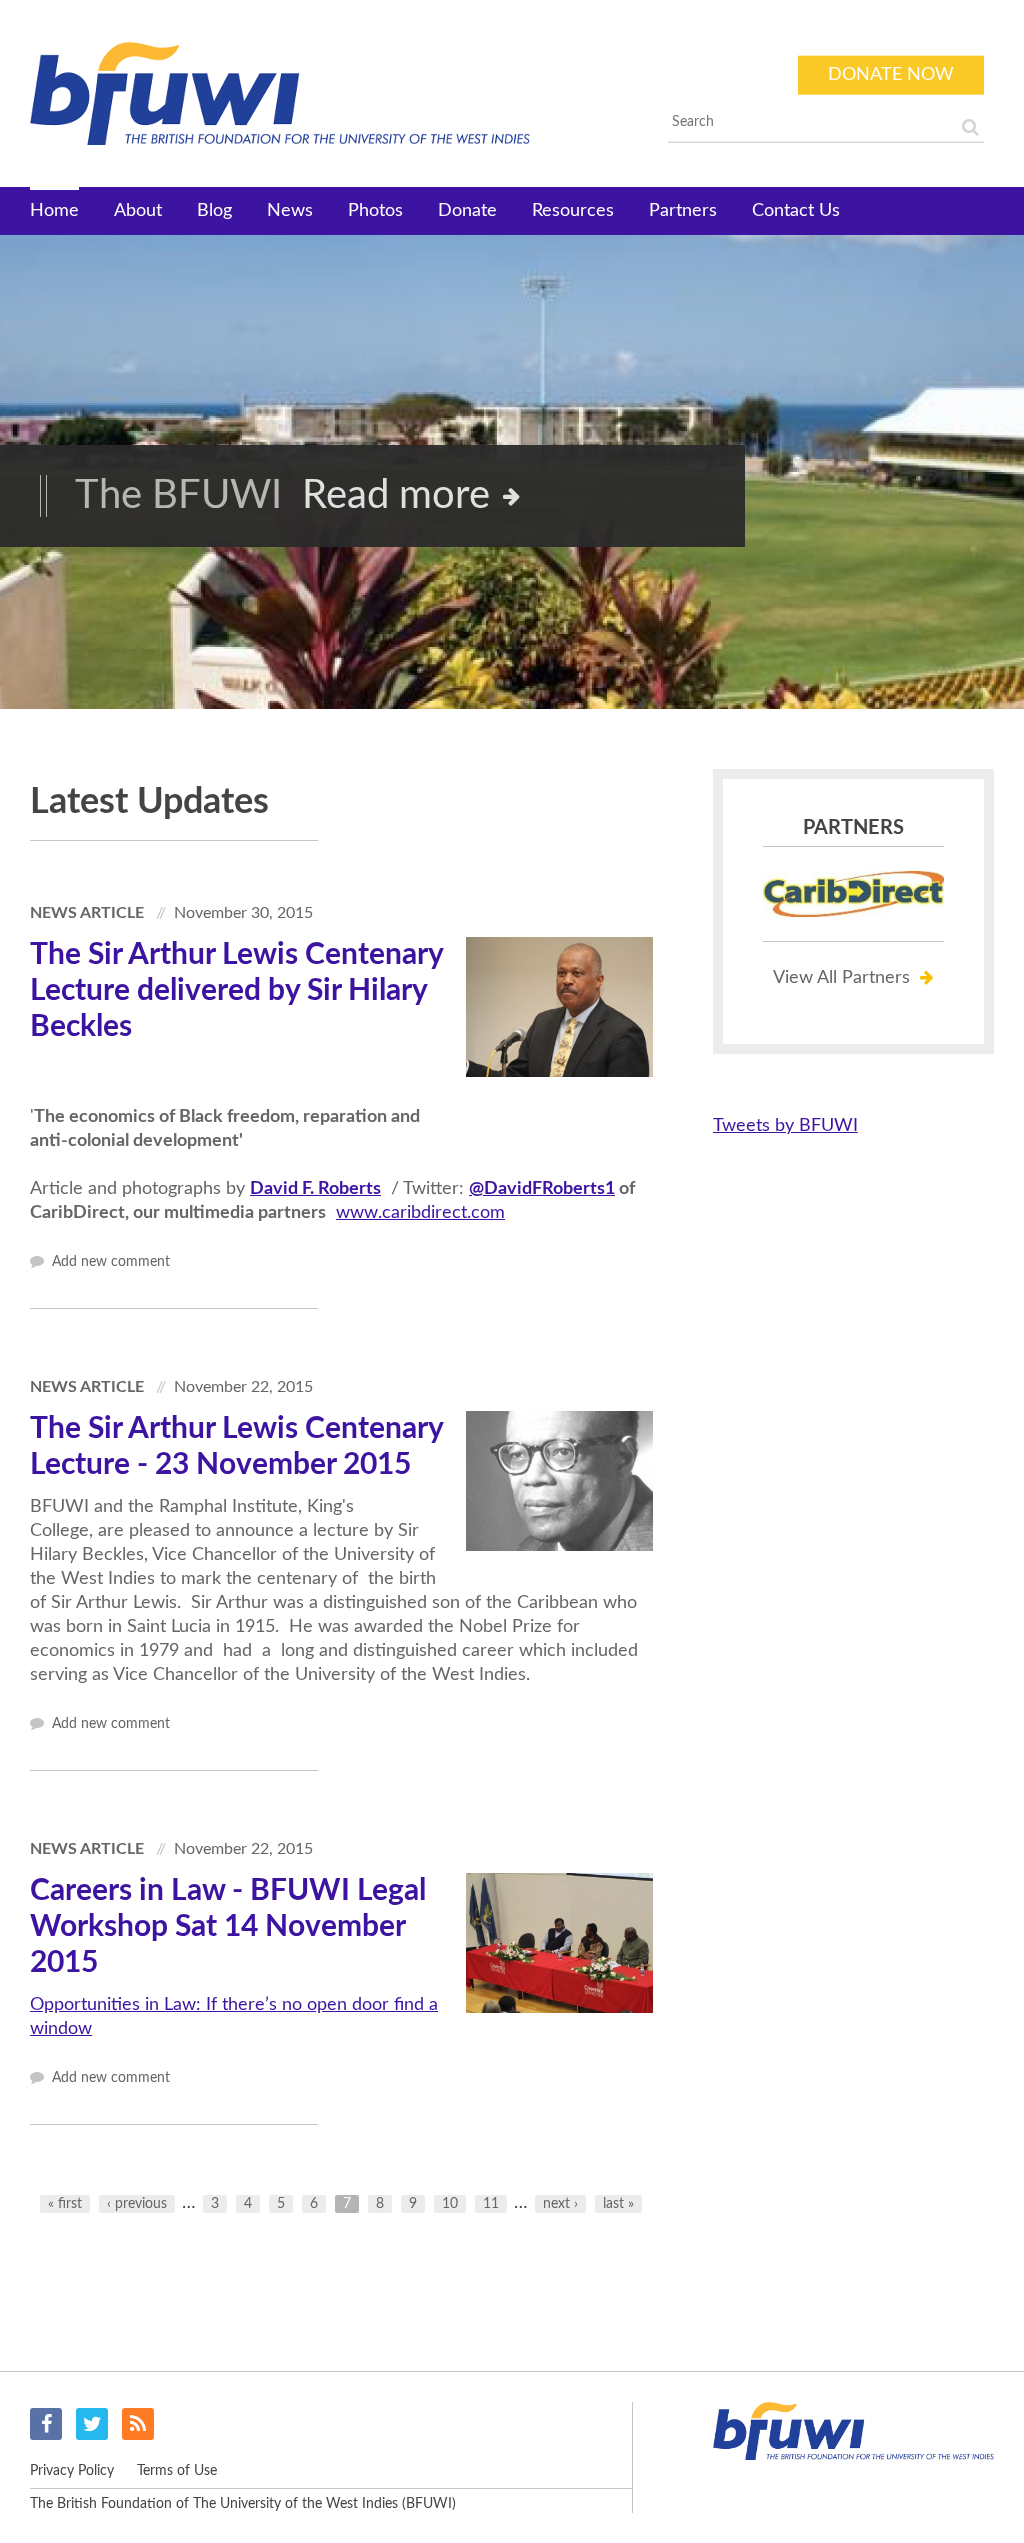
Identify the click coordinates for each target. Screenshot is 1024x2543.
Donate (467, 211)
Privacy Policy (72, 2471)
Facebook (46, 2424)
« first (65, 2204)
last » (618, 2204)
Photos (375, 211)
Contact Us (796, 211)
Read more (396, 496)
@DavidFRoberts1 (542, 1189)
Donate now (891, 75)
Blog (214, 211)
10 (450, 2204)
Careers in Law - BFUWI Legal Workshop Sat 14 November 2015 (228, 1927)
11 (491, 2204)
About (138, 211)
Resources (573, 211)
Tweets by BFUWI (785, 1126)
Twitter (92, 2424)
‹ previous (137, 2204)
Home (54, 211)
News (290, 211)
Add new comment (109, 1262)
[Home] (329, 93)
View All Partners (841, 978)
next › (560, 2204)
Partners (683, 211)
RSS (138, 2424)
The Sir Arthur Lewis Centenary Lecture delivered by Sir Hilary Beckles (236, 991)
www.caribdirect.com (420, 1213)
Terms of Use (177, 2471)
